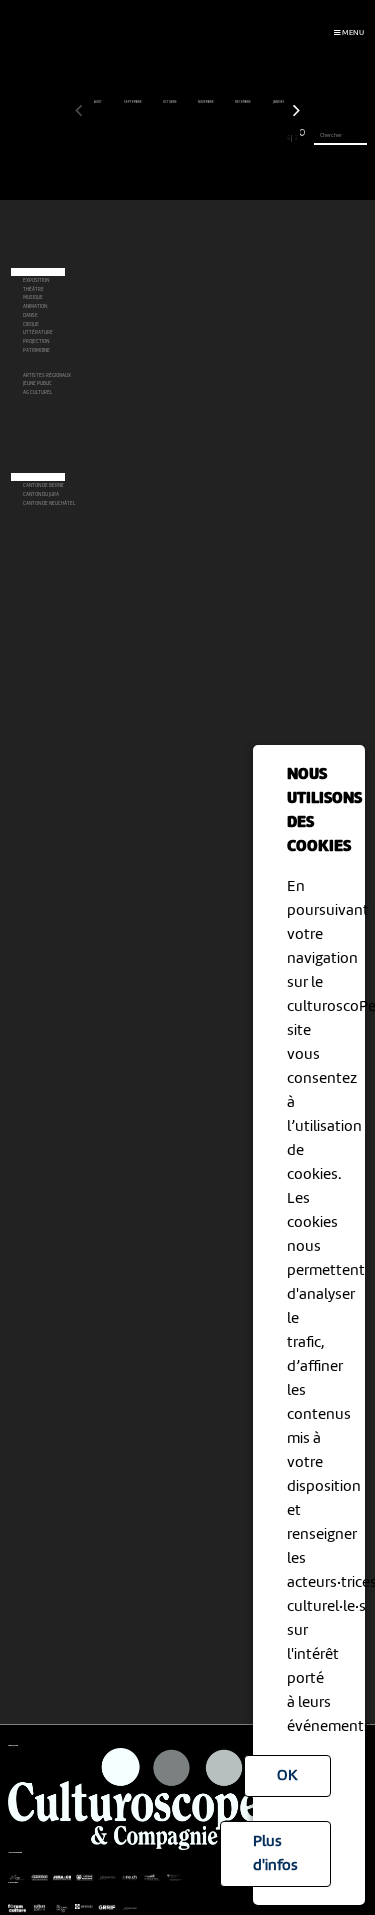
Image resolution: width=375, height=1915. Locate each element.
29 (282, 138)
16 (187, 138)
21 (223, 138)
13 (166, 138)
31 (296, 138)
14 (172, 138)
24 (246, 138)
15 (180, 138)
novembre (206, 102)
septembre (133, 102)
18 (202, 138)
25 (253, 138)
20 (217, 138)
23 (238, 138)
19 (209, 138)
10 (143, 138)
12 (158, 138)
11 (151, 138)
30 (288, 138)
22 (231, 138)
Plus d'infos (275, 1854)
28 (275, 138)
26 (260, 138)
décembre (243, 102)
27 (267, 138)
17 (195, 138)
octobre (170, 102)
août (98, 102)
